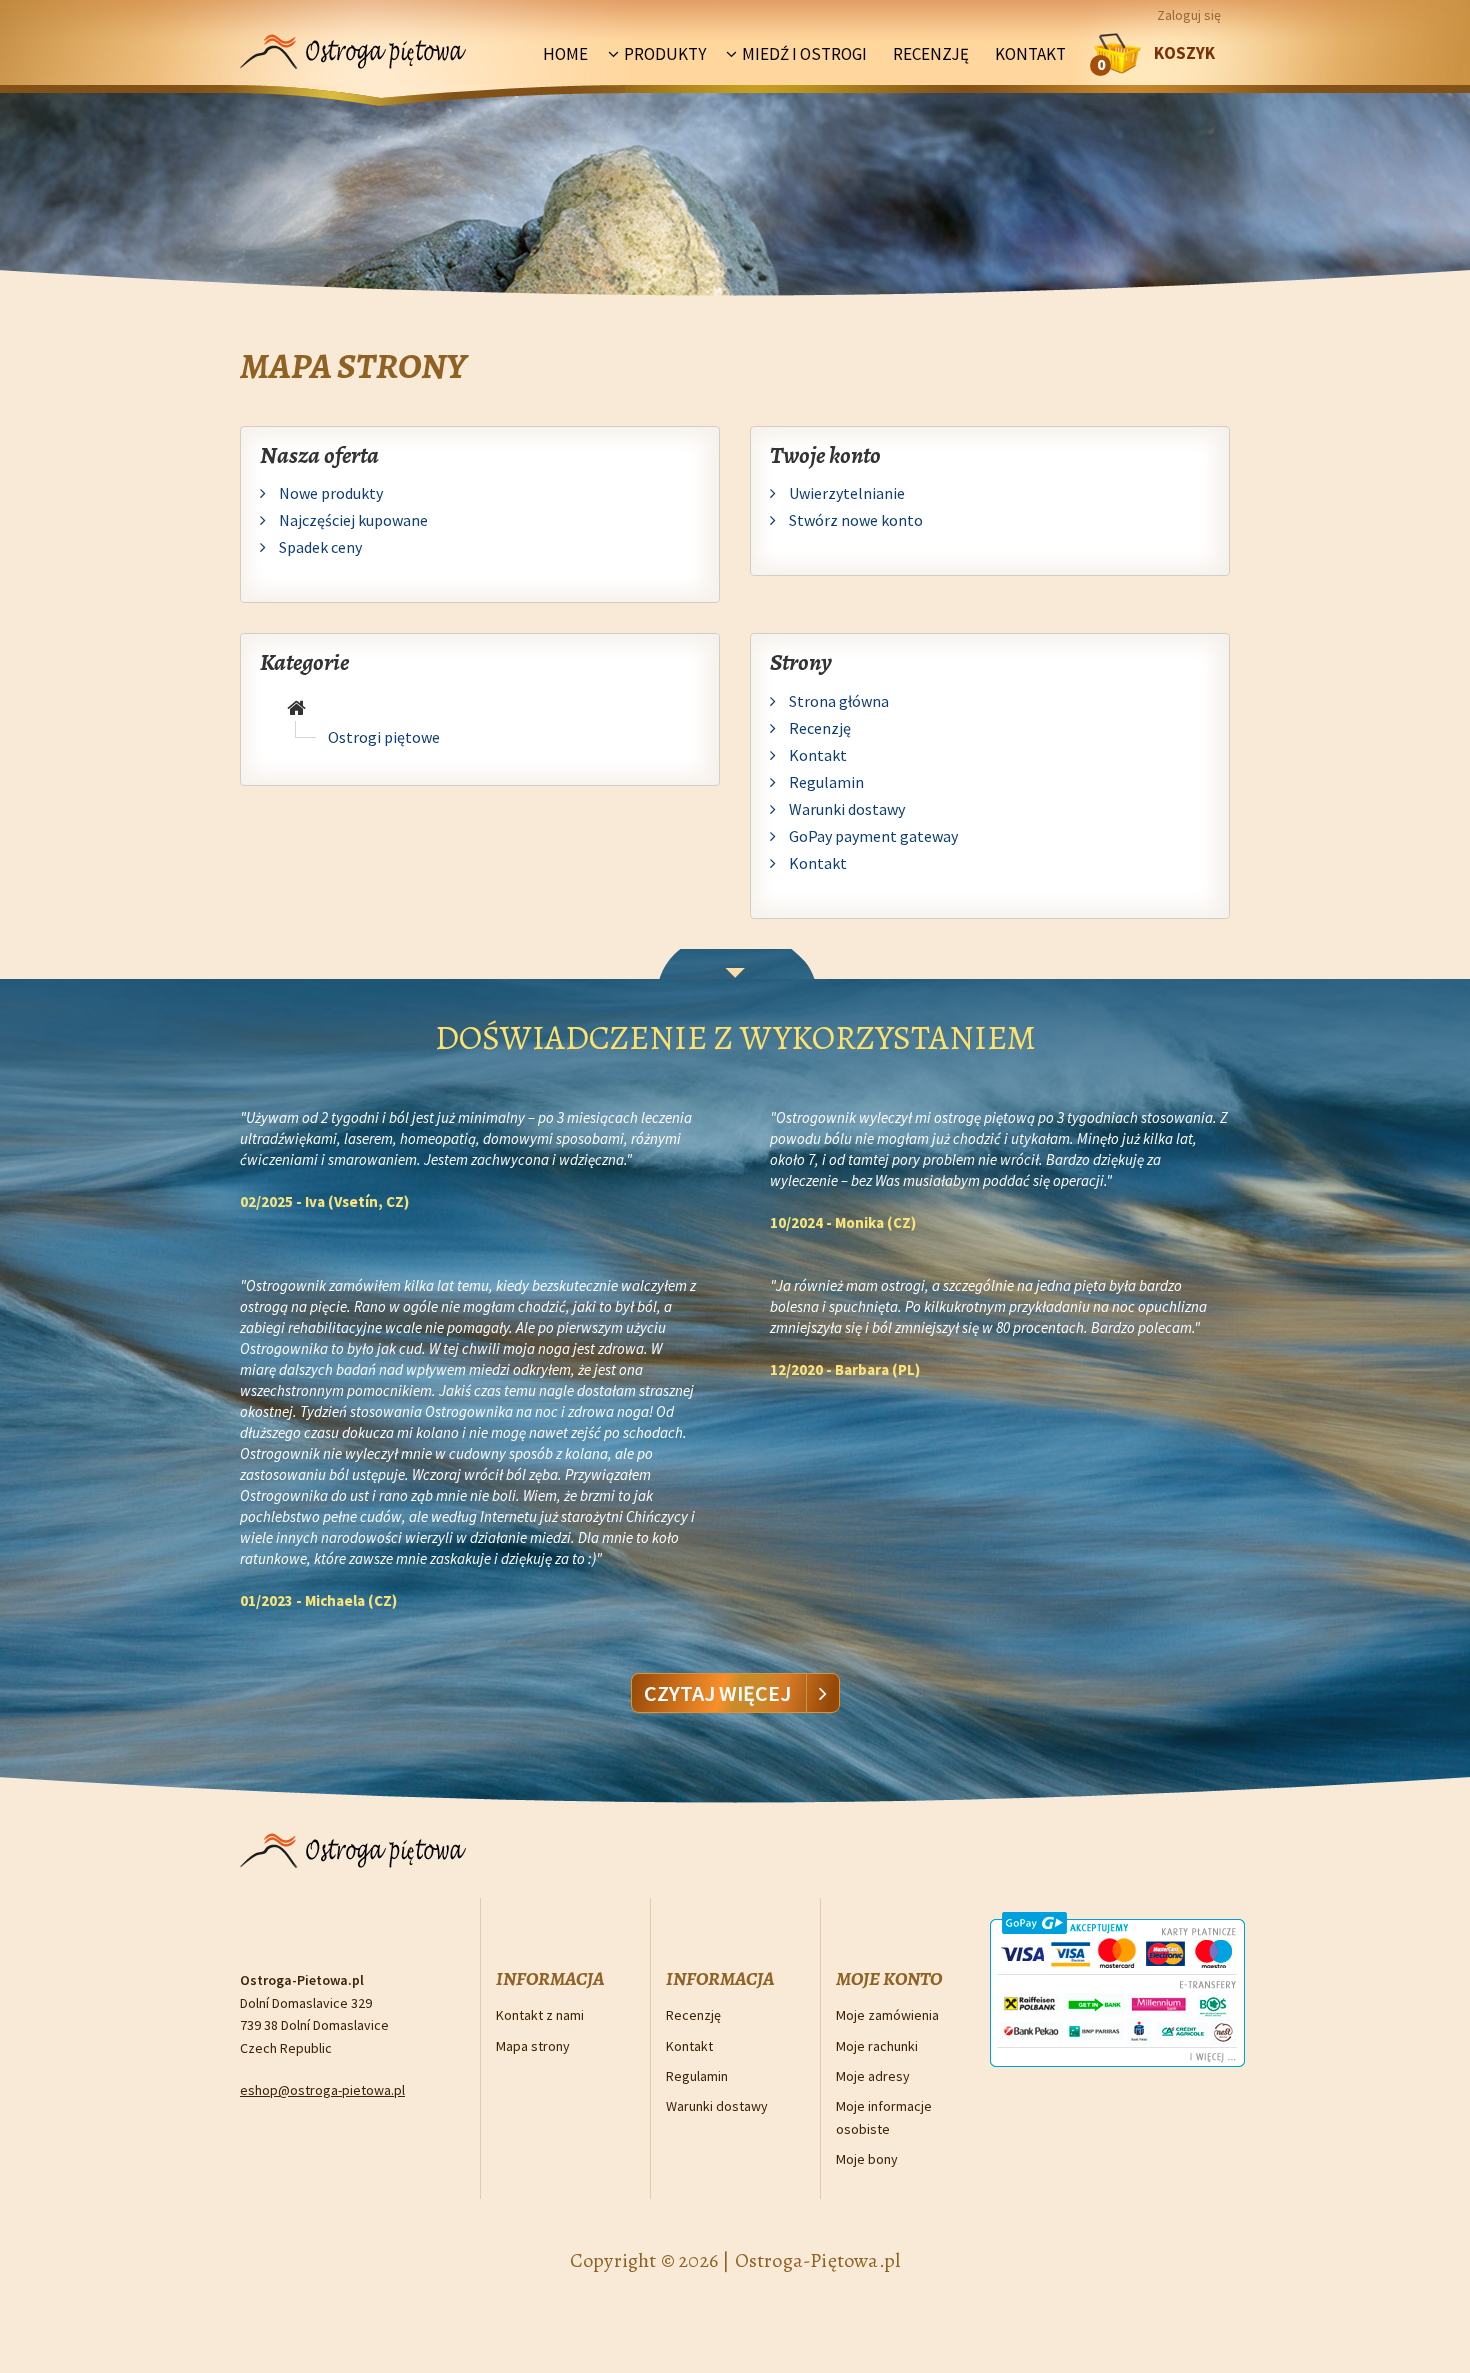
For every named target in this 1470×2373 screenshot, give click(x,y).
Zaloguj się (1189, 15)
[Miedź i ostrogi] (296, 709)
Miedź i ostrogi (804, 54)
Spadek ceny (319, 547)
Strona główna (837, 701)
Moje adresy (873, 2076)
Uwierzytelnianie (845, 493)
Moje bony (867, 2159)
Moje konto (889, 1979)
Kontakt (1030, 54)
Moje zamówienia (887, 2015)
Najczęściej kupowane (352, 520)
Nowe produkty (329, 493)
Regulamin (825, 782)
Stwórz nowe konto (854, 520)
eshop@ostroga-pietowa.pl (322, 2090)
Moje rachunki (877, 2046)
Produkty (665, 54)
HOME (565, 54)
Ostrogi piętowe (384, 737)
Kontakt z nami (540, 2015)
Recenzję (931, 54)
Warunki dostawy (845, 809)
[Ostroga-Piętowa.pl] (353, 42)
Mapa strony (533, 2046)
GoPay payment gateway (872, 836)
